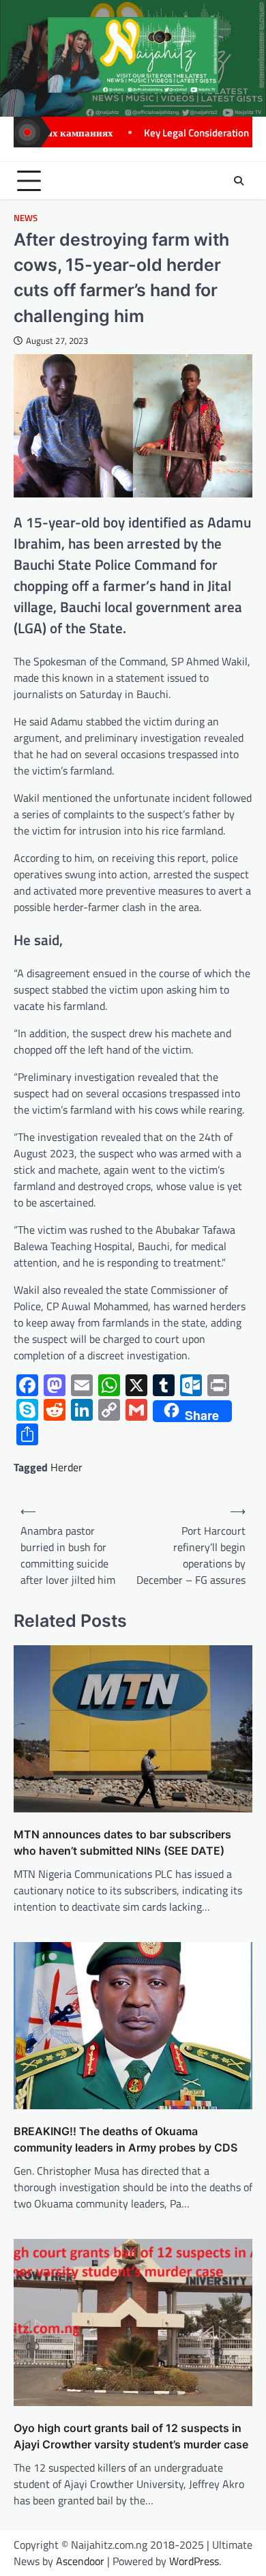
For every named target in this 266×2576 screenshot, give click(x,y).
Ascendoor (80, 2561)
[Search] (239, 181)
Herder (66, 1467)
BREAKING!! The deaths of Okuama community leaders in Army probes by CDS (125, 2139)
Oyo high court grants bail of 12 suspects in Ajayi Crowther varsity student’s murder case (131, 2436)
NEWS (26, 218)
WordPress (194, 2561)
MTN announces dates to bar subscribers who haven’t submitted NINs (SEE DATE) (122, 1842)
